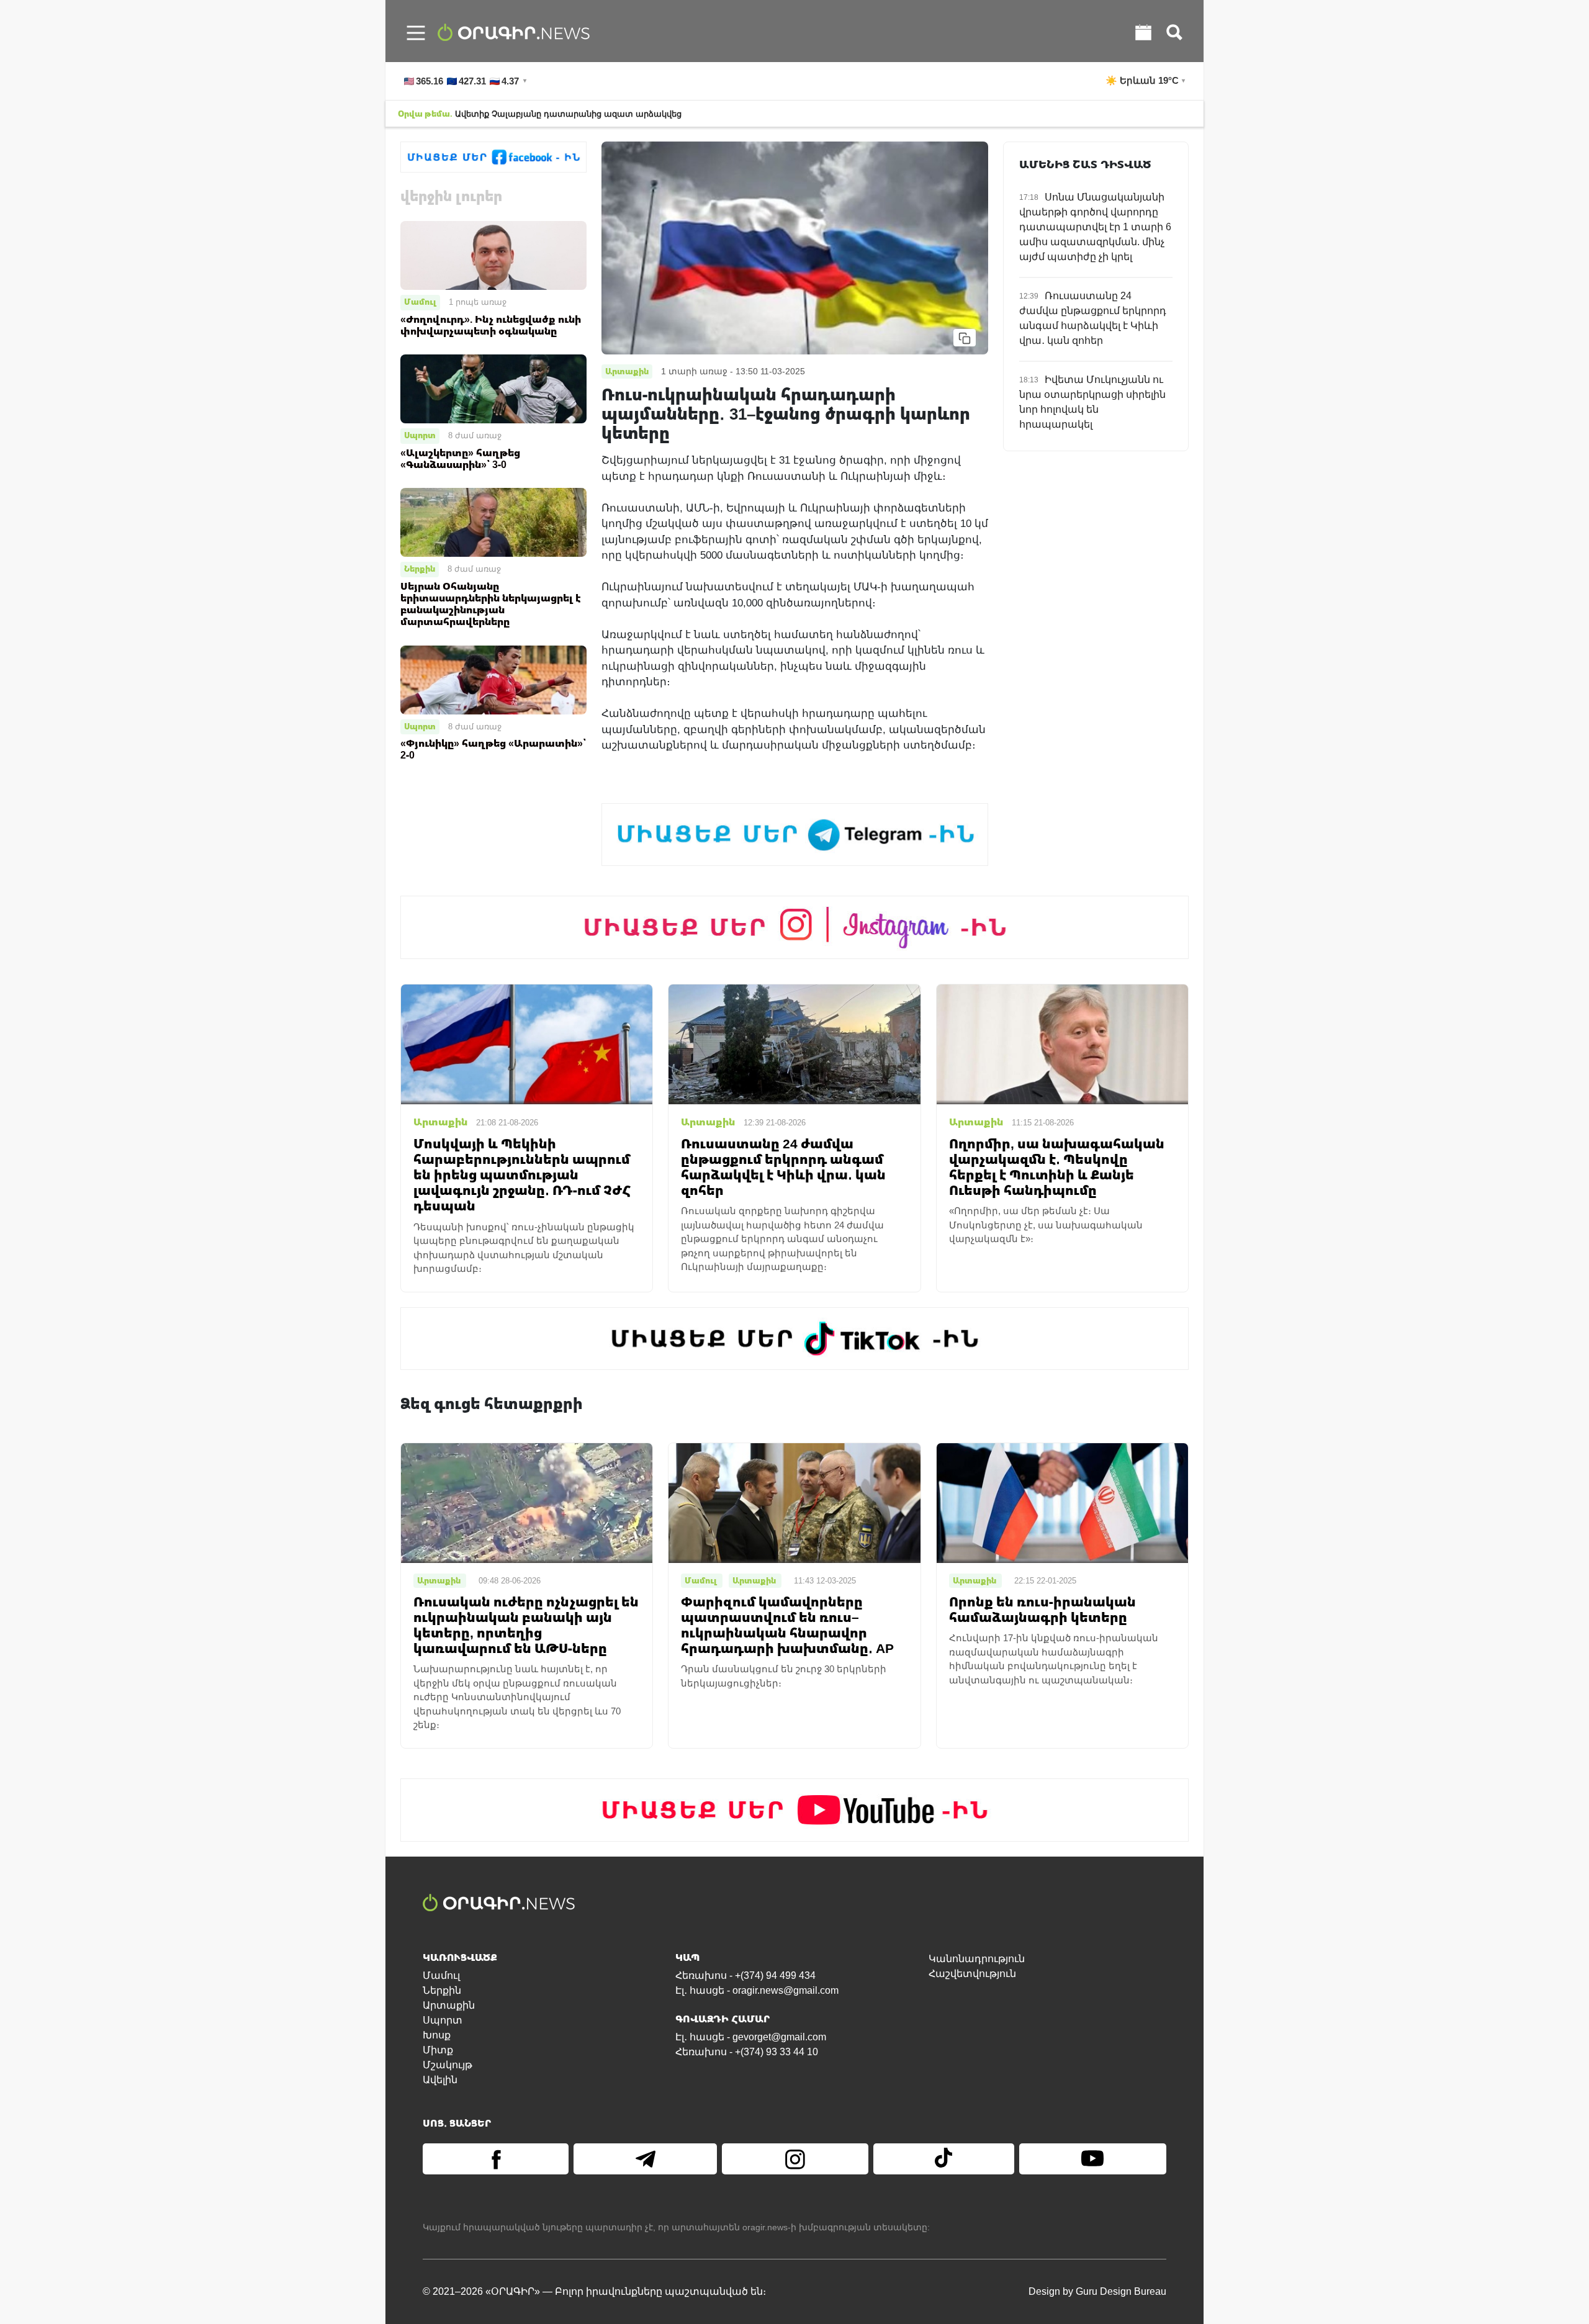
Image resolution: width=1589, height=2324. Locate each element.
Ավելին (440, 2080)
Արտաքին (449, 2005)
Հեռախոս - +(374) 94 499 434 (745, 1975)
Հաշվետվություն (972, 1974)
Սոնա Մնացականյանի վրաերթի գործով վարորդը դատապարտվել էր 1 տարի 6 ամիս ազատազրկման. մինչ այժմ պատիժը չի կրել (1095, 227)
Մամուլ (420, 302)
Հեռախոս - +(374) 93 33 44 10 (747, 2052)
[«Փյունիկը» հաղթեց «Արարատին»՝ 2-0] (493, 679)
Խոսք (437, 2035)
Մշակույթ (448, 2065)
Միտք (438, 2050)
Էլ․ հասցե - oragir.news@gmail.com (757, 1990)
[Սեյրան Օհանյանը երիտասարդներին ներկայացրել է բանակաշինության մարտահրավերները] (493, 522)
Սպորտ (420, 435)
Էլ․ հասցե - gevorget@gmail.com (751, 2037)
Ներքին (420, 569)
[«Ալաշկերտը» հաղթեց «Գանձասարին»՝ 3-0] (493, 388)
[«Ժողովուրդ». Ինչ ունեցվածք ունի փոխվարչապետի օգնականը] (493, 255)
